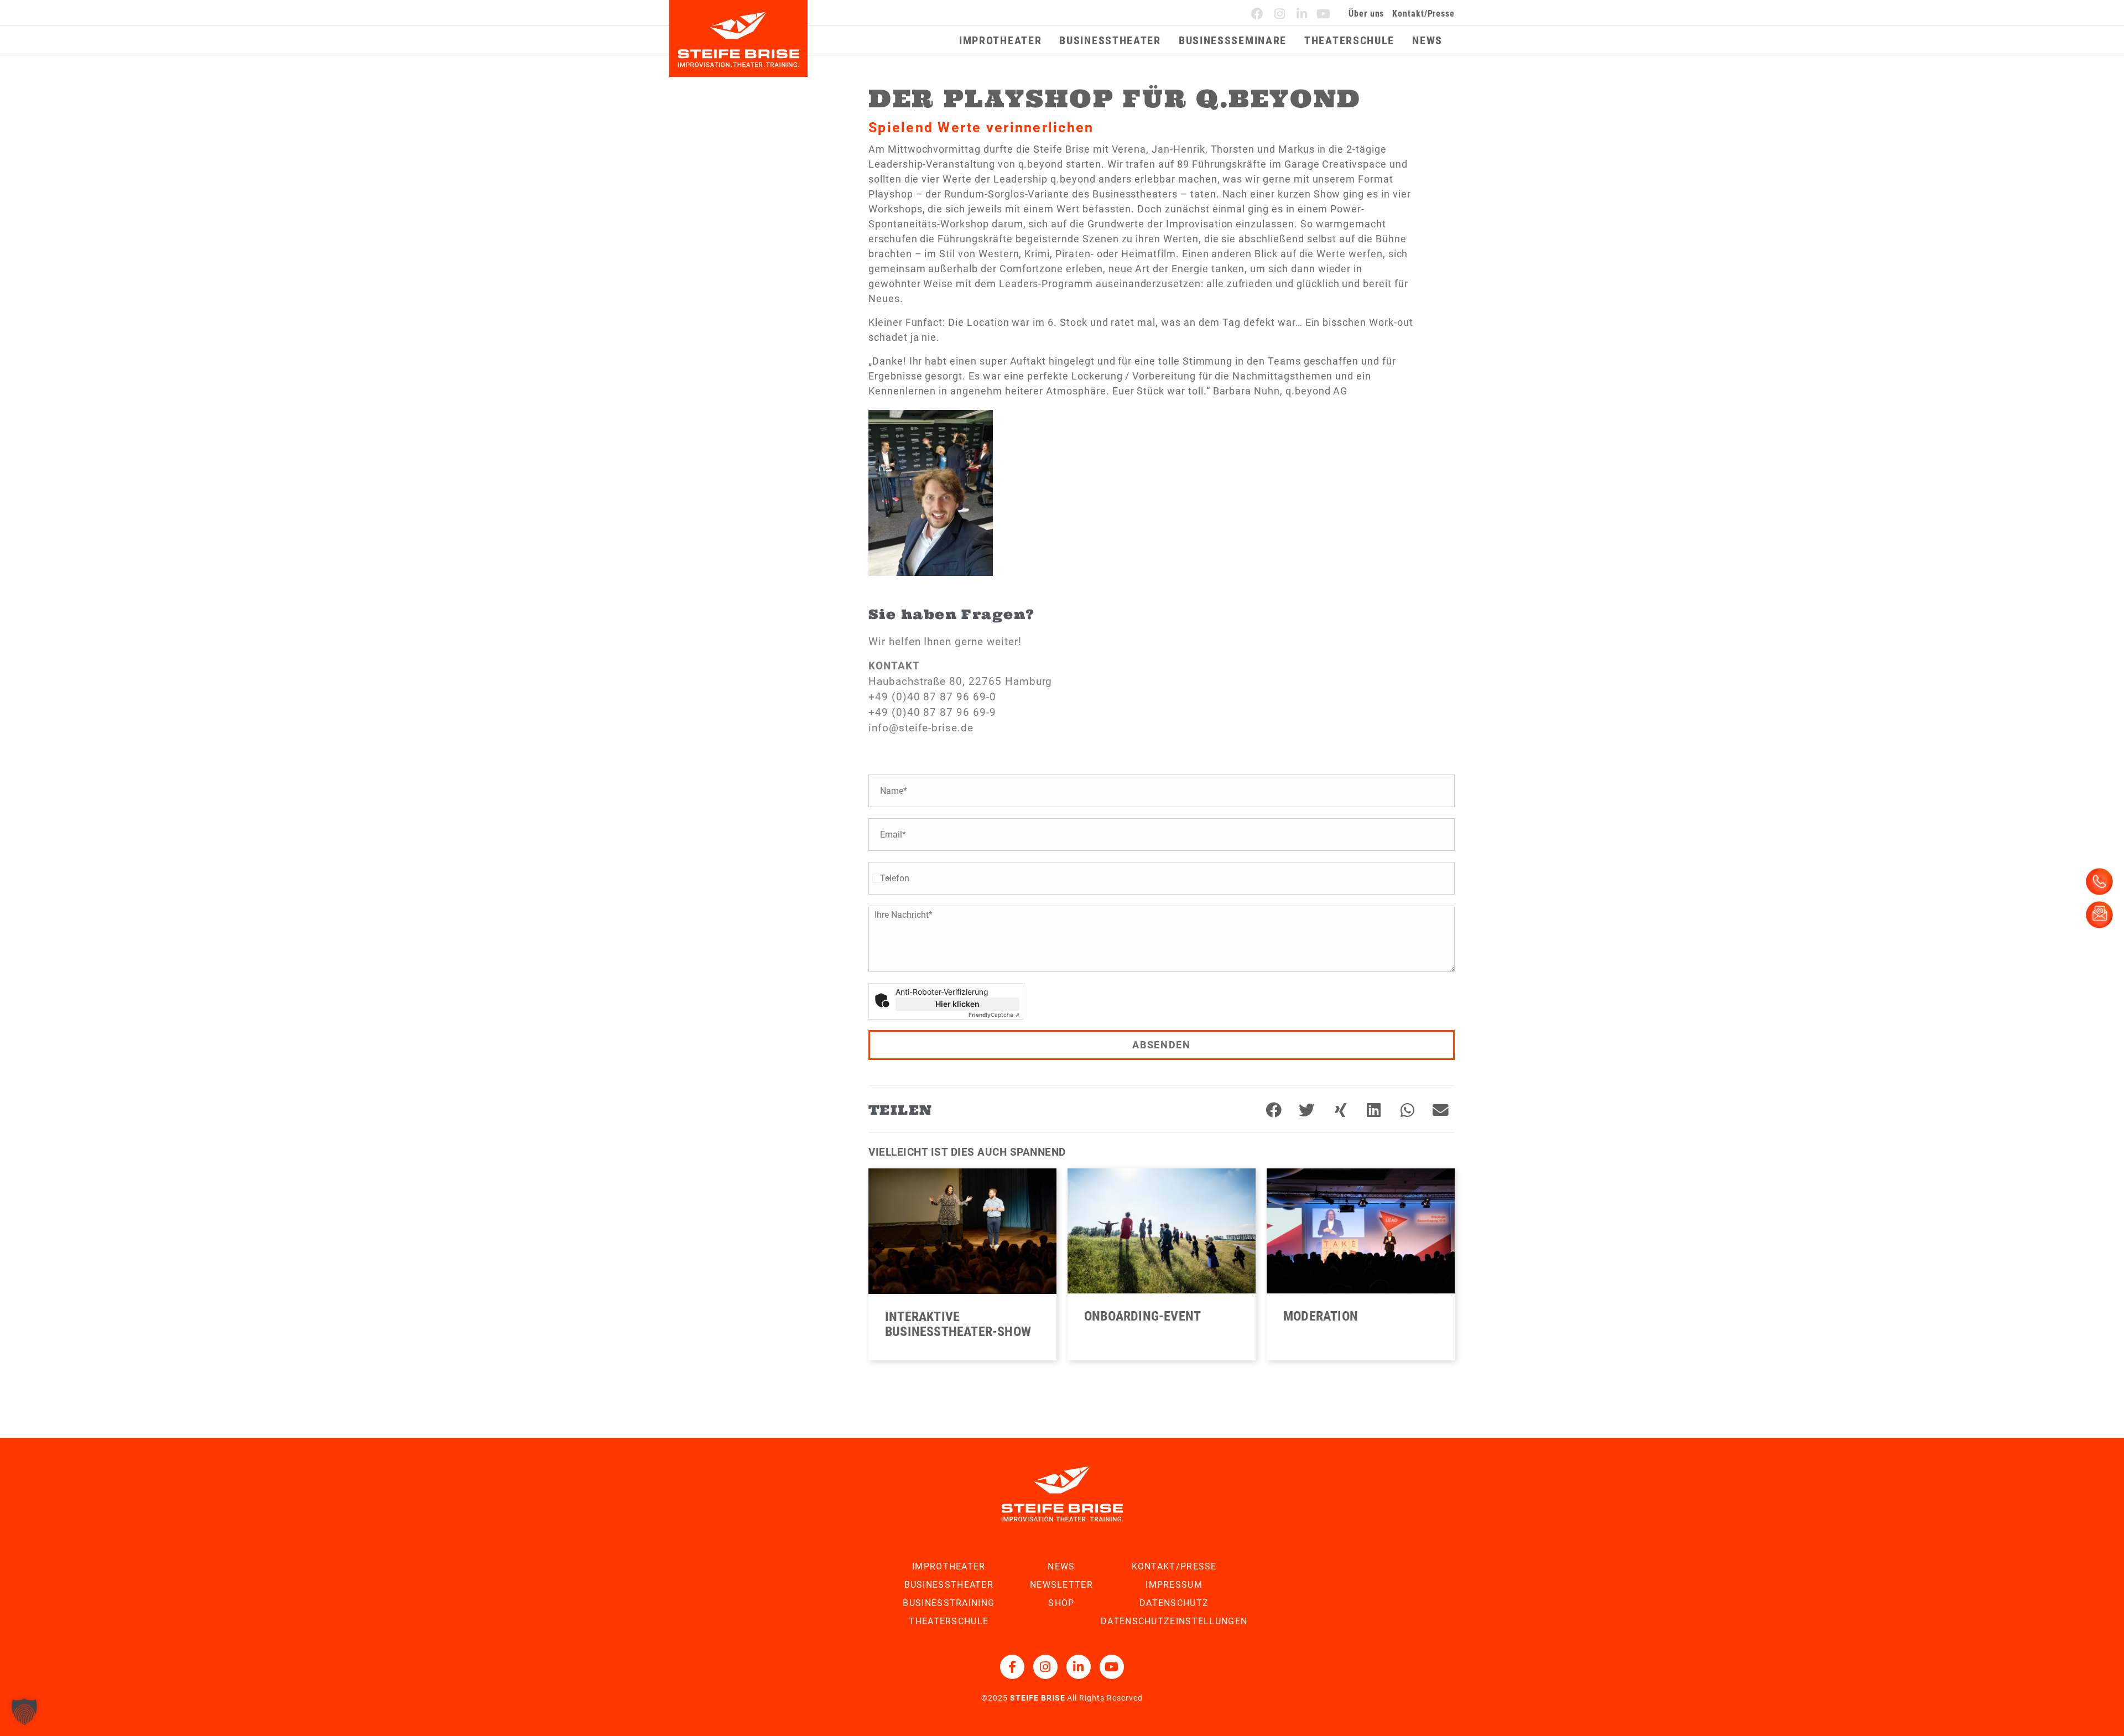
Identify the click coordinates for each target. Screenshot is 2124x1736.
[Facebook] (1258, 14)
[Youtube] (1324, 14)
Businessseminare (1233, 40)
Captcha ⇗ (994, 1015)
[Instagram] (1280, 14)
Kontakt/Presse (1423, 14)
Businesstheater (1110, 40)
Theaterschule (1349, 40)
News (1427, 40)
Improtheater (1000, 40)
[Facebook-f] (1012, 1667)
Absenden (1162, 1045)
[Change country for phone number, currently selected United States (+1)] (881, 878)
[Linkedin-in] (1302, 14)
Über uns (1366, 14)
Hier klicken (957, 1004)
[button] (1274, 1111)
